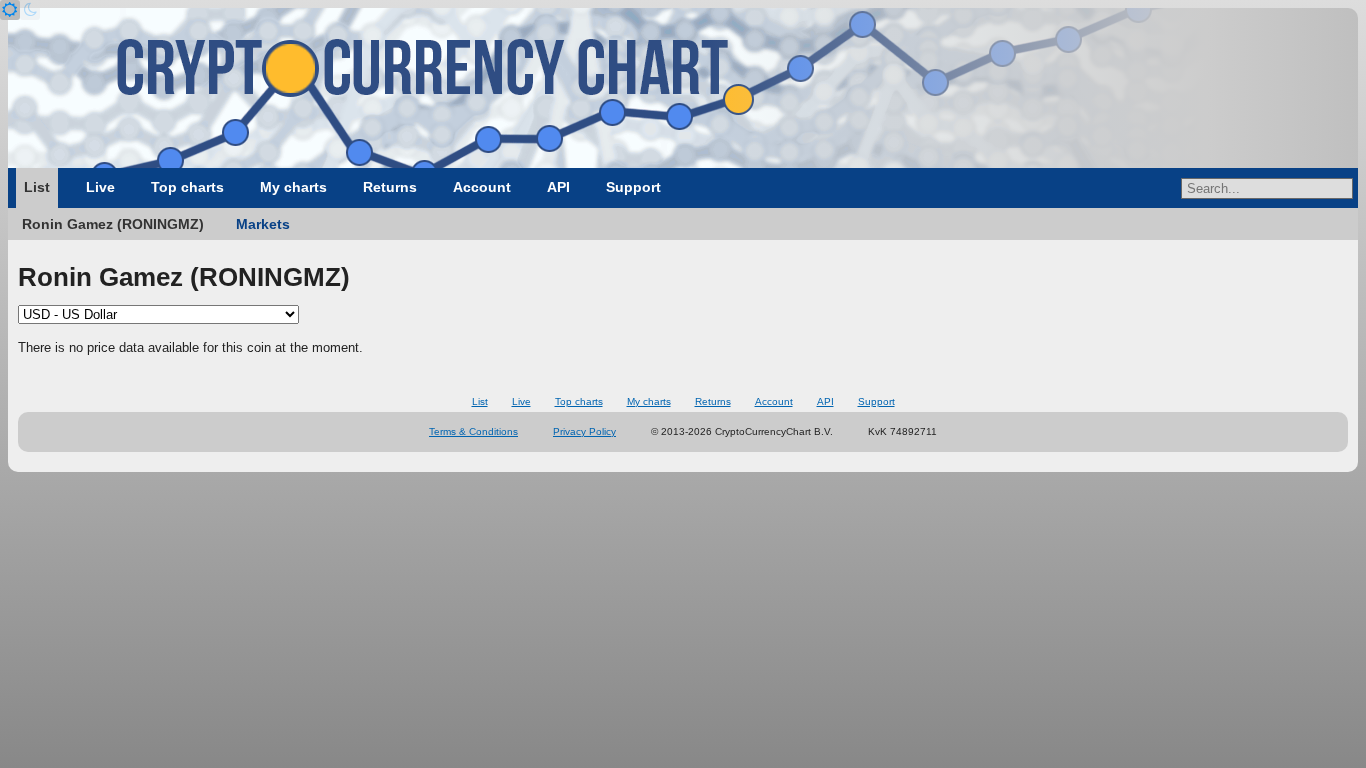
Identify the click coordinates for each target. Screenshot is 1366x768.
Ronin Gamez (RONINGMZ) (113, 224)
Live (100, 187)
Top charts (187, 187)
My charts (293, 187)
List (37, 187)
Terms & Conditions (473, 431)
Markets (263, 224)
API (558, 187)
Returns (390, 187)
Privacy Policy (584, 431)
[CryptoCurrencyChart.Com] (683, 88)
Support (633, 187)
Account (482, 187)
